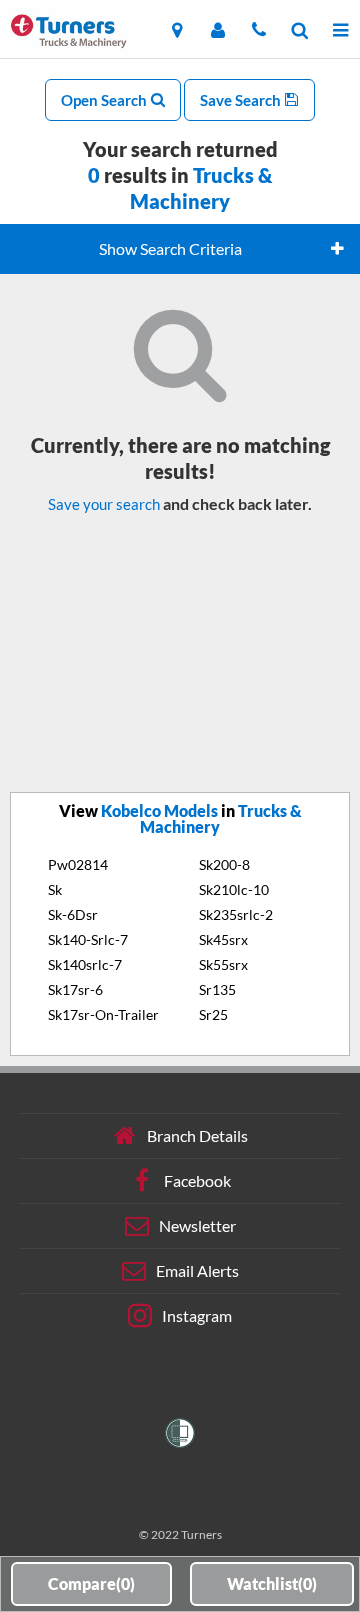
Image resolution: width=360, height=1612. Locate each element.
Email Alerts (197, 1270)
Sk (55, 889)
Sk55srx (223, 964)
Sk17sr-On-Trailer (103, 1014)
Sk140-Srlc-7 (88, 939)
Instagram (197, 1315)
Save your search (104, 504)
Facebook (197, 1180)
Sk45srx (223, 939)
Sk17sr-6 (75, 989)
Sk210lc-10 (234, 889)
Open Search (105, 100)
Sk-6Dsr (73, 914)
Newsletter (197, 1225)
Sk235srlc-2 (236, 914)
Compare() (91, 1583)
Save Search (242, 100)
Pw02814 (78, 864)
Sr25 (213, 1014)
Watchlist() (272, 1583)
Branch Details (197, 1135)
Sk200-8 (224, 864)
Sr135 (217, 989)
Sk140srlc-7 (85, 964)
